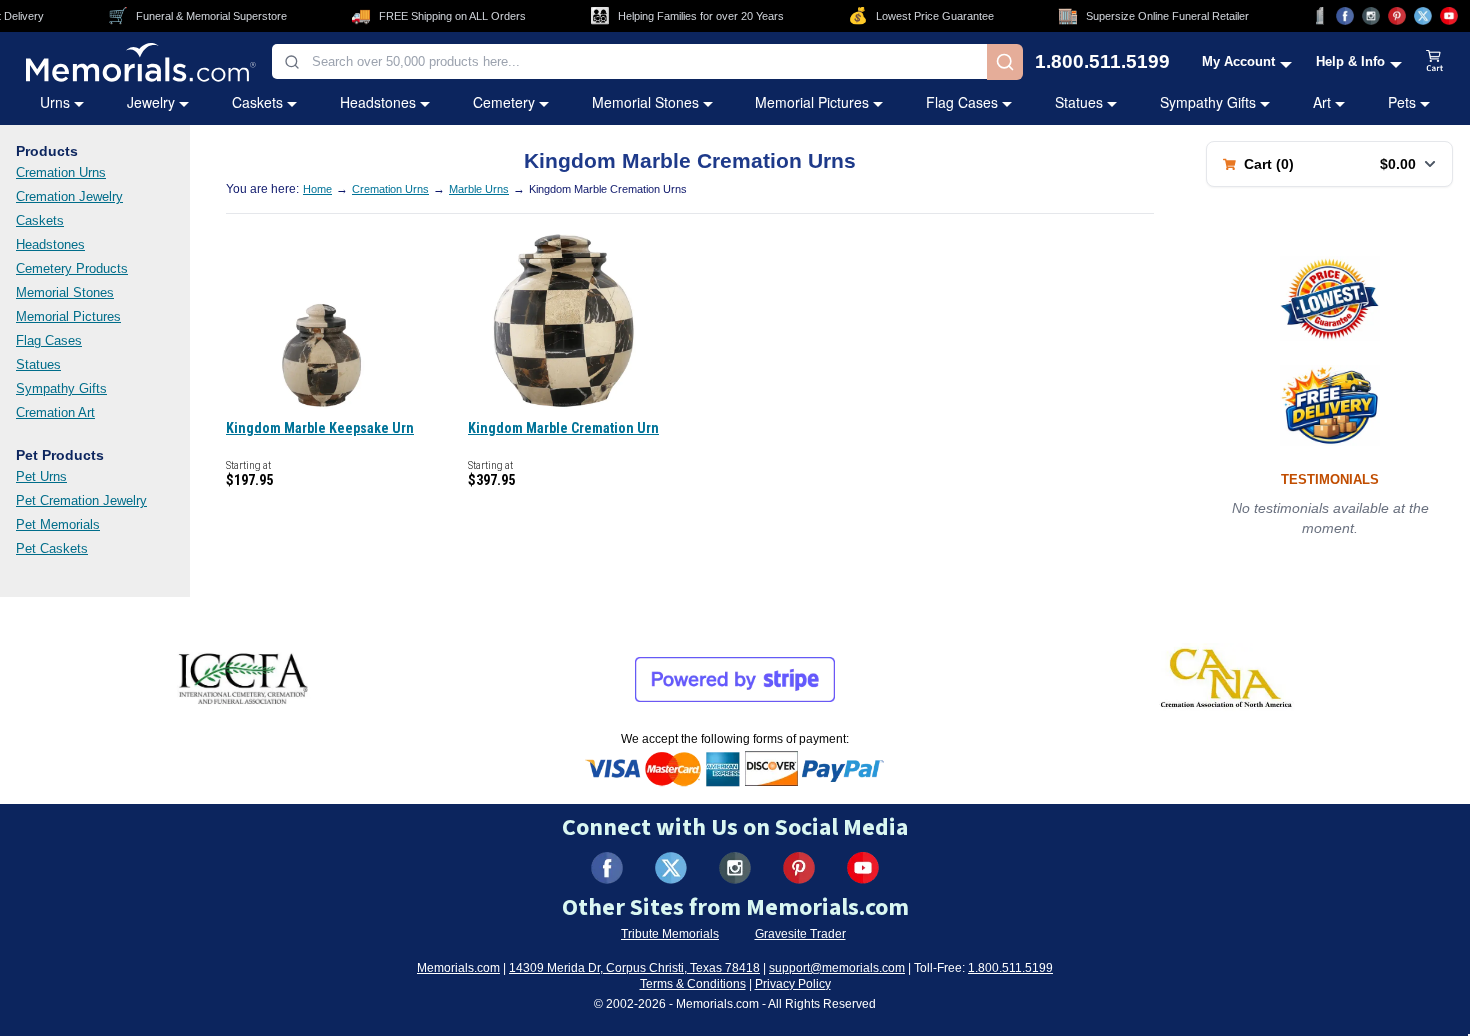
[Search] (1005, 62)
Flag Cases (962, 102)
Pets (1402, 102)
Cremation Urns (61, 172)
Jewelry (151, 102)
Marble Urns (479, 189)
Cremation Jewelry (69, 196)
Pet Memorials (58, 524)
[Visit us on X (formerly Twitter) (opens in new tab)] (671, 868)
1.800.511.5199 (1102, 61)
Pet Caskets (52, 548)
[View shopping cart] (1435, 62)
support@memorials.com (837, 968)
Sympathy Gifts (1208, 102)
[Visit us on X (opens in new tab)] (1423, 16)
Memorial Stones (645, 102)
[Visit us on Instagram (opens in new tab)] (1371, 16)
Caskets (257, 102)
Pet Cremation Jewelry (81, 500)
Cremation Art (55, 412)
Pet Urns (41, 476)
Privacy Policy (793, 984)
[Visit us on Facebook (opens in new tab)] (1345, 16)
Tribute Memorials (670, 934)
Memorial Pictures (812, 102)
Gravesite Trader (800, 934)
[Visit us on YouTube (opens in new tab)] (1449, 16)
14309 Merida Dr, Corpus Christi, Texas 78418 (634, 968)
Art (1322, 102)
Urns (55, 102)
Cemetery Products (72, 268)
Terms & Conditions (693, 984)
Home (317, 189)
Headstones (378, 102)
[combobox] (629, 61)
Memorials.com (458, 968)
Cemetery (504, 102)
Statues (1079, 102)
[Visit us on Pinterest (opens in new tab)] (1397, 16)
